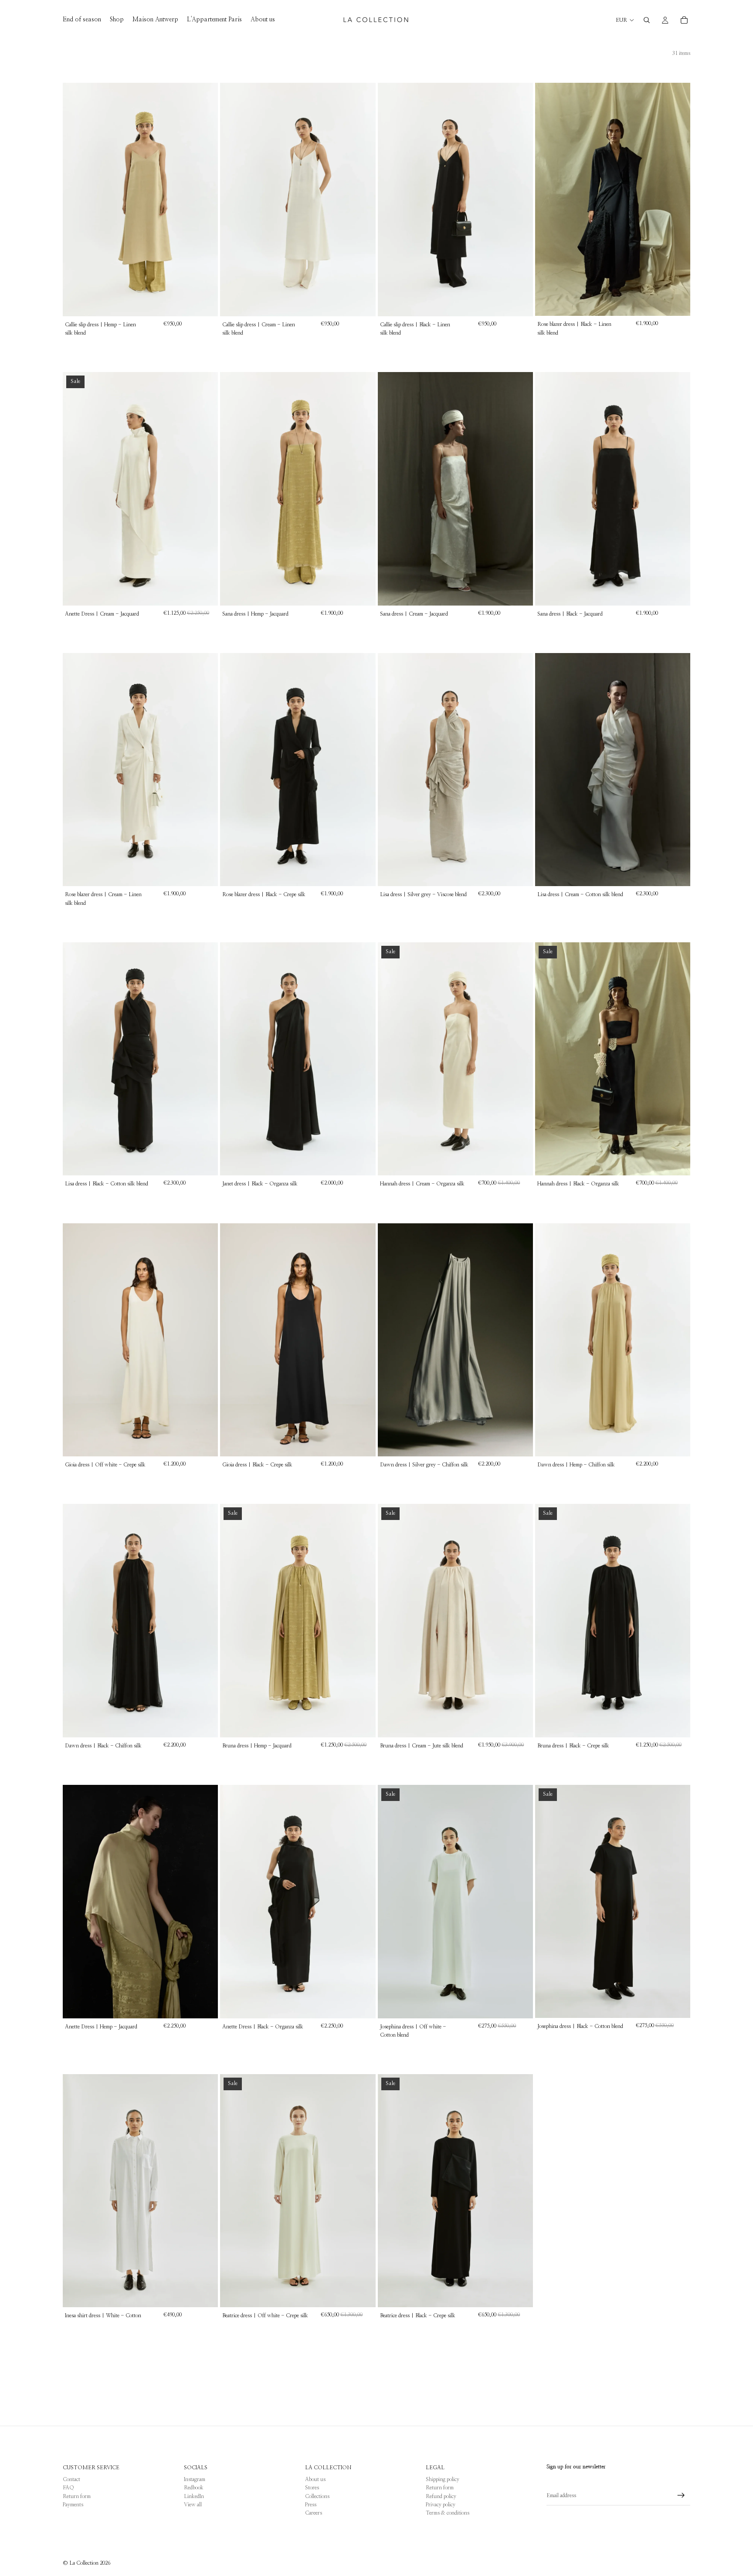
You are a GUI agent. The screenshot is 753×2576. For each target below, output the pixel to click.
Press (311, 2505)
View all (193, 2505)
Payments (73, 2505)
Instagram (195, 2479)
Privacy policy (441, 2505)
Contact (71, 2479)
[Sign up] (681, 2495)
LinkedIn (194, 2496)
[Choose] (204, 303)
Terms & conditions (448, 2513)
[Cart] (684, 20)
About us (315, 2479)
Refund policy (441, 2496)
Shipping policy (443, 2479)
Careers (314, 2513)
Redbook (194, 2488)
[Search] (647, 20)
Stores (312, 2488)
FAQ (68, 2488)
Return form (77, 2496)
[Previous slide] (76, 200)
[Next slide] (205, 200)
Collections (317, 2496)
